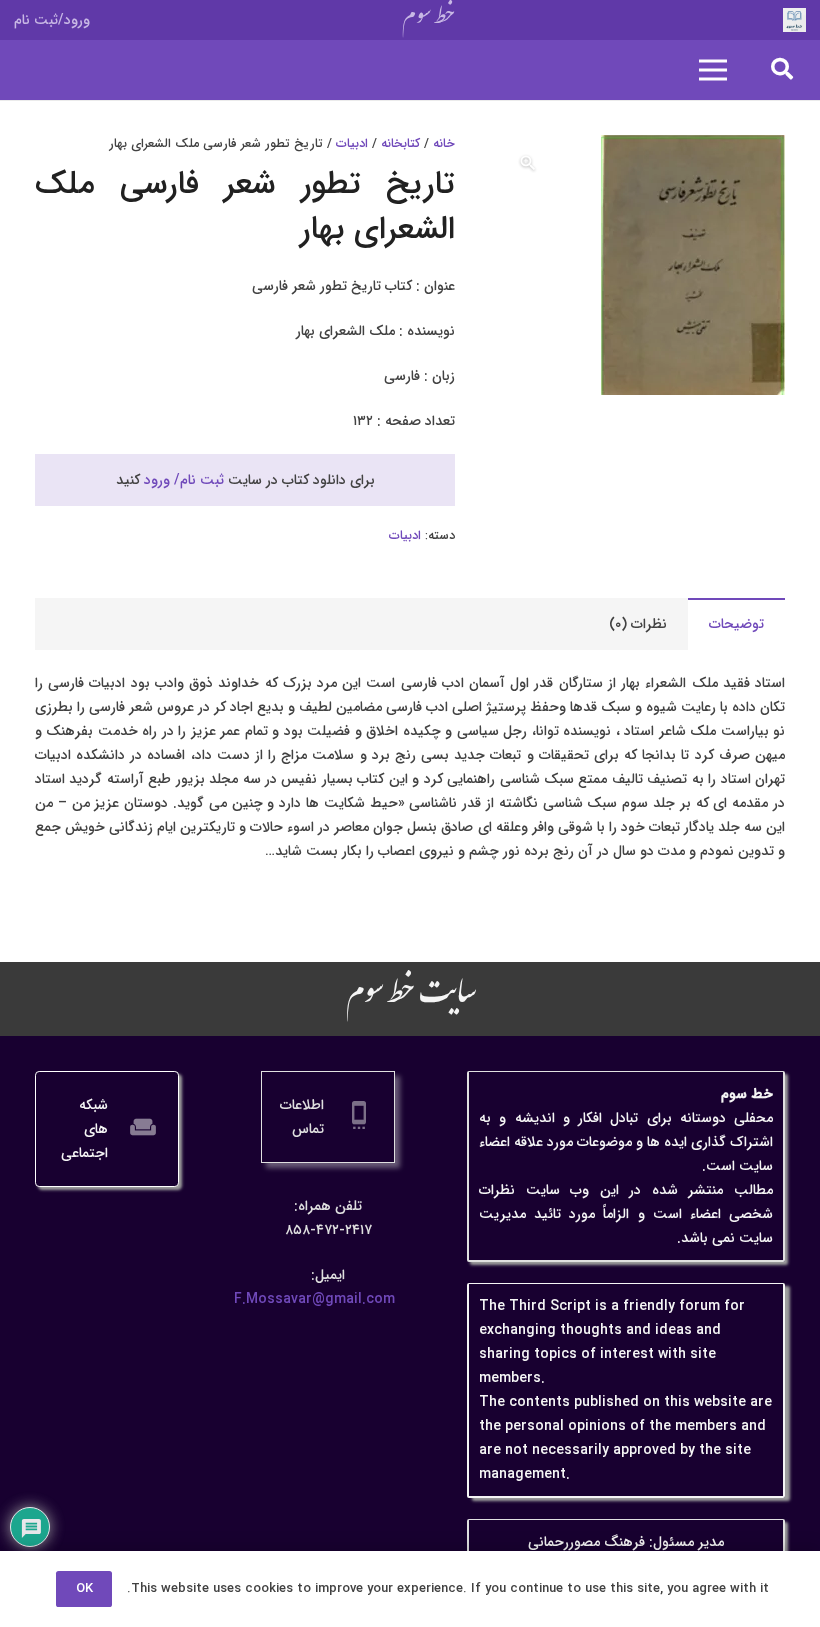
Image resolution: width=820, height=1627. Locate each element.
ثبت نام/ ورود (184, 480)
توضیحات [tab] (736, 624)
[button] (528, 163)
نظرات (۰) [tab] (638, 624)
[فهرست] (713, 70)
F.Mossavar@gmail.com (314, 1299)
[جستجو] (782, 69)
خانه (444, 144)
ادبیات (352, 144)
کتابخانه (400, 144)
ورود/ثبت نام (52, 20)
